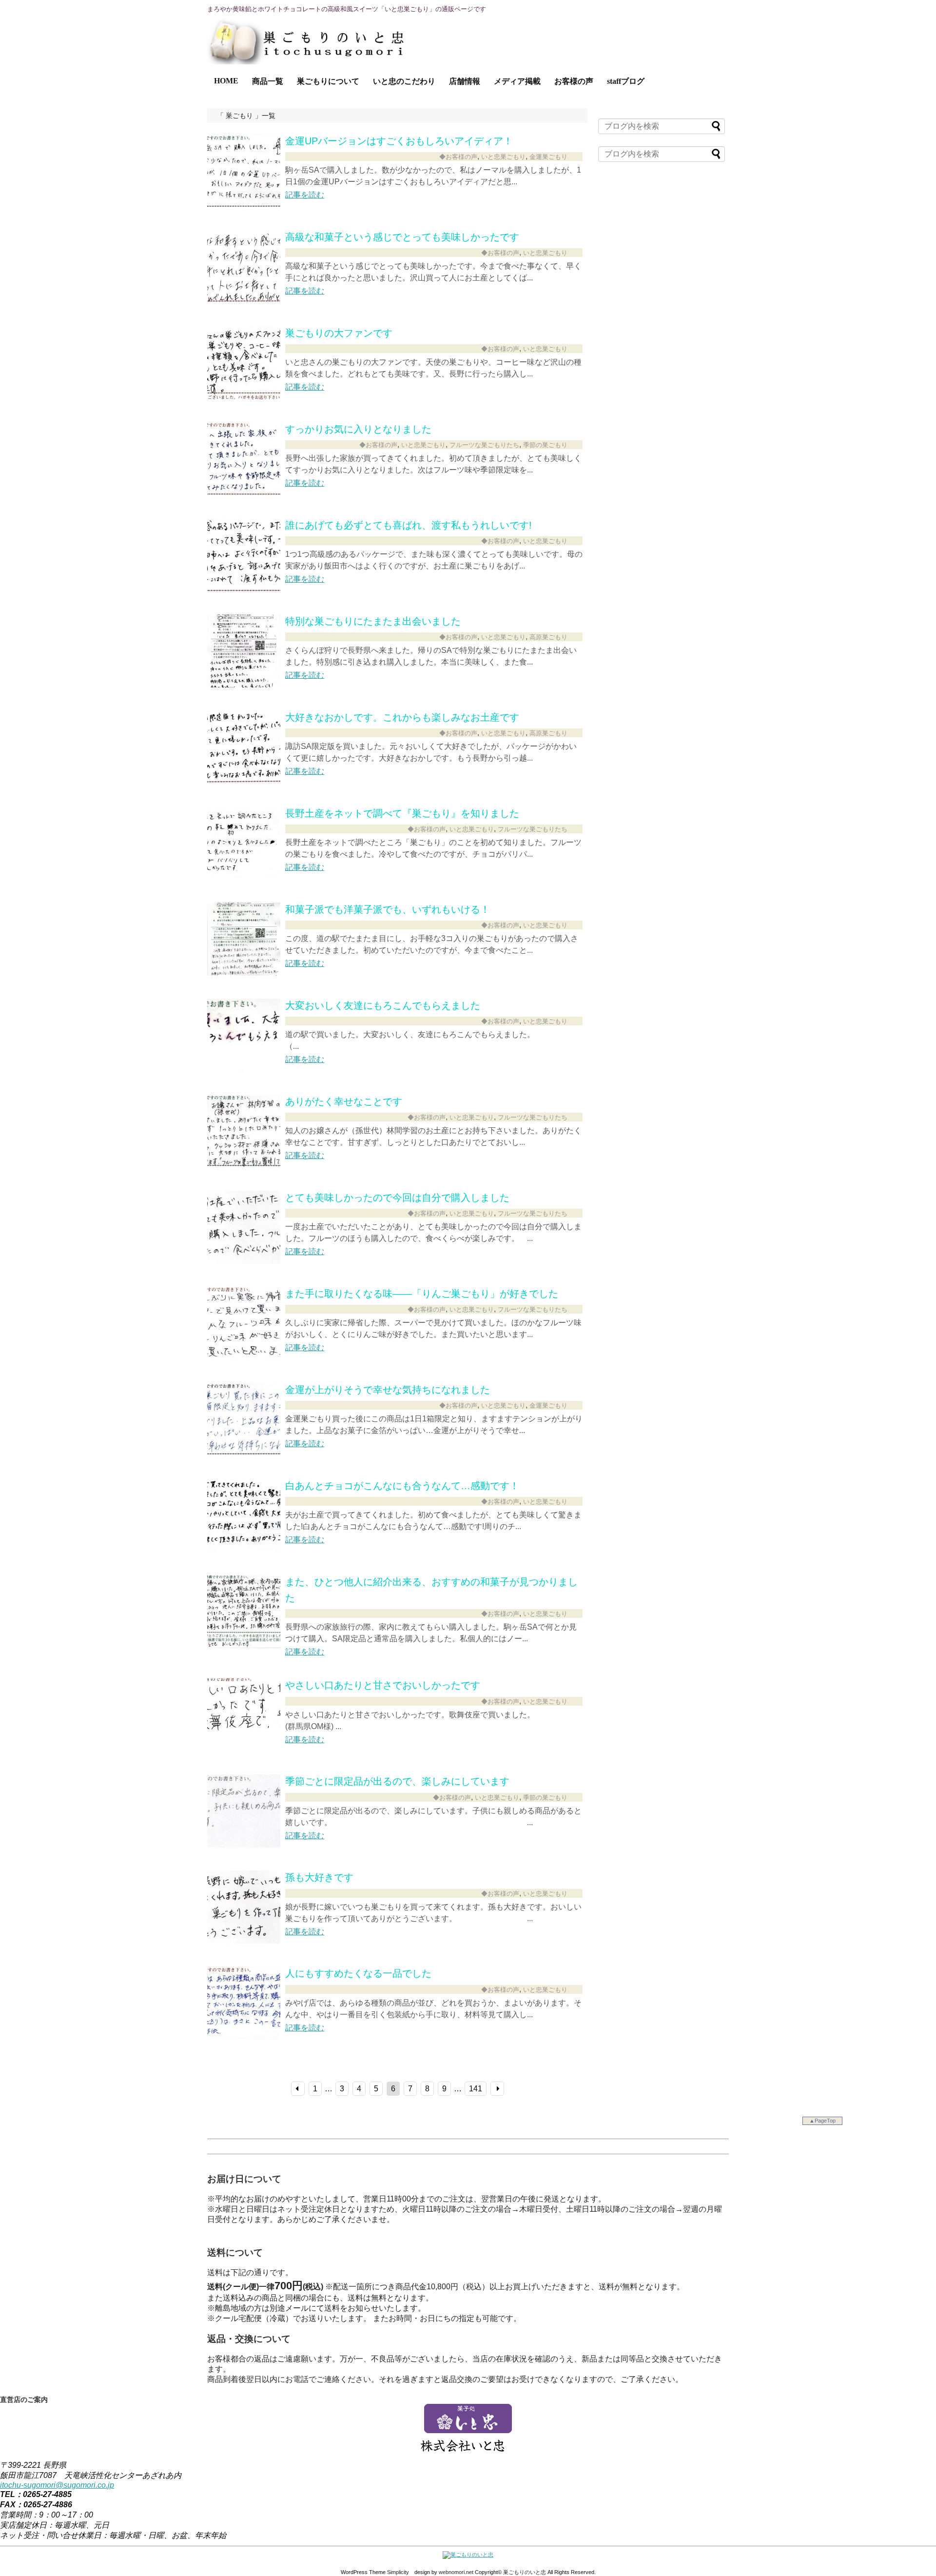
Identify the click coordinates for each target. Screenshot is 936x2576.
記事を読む (305, 195)
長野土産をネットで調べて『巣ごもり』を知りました (402, 813)
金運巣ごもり (548, 157)
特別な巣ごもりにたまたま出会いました (373, 621)
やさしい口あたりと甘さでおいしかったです (383, 1685)
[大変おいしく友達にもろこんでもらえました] (244, 1069)
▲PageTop (822, 2121)
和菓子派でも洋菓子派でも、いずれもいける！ (388, 909)
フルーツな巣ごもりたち (484, 445)
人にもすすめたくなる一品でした (358, 1973)
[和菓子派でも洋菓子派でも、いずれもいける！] (244, 973)
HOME (226, 81)
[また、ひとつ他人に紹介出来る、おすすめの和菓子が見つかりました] (244, 1645)
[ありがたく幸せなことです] (244, 1165)
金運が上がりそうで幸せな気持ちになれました (388, 1390)
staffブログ (626, 81)
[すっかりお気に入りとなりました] (244, 493)
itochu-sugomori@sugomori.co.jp (57, 2485)
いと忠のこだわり (404, 81)
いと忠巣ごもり (503, 157)
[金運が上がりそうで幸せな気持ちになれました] (244, 1453)
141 (476, 2089)
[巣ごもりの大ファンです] (244, 397)
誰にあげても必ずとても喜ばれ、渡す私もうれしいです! (409, 525)
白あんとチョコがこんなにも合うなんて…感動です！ (402, 1486)
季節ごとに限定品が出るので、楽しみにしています (397, 1781)
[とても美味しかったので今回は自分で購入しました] (244, 1261)
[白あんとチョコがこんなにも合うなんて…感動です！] (244, 1549)
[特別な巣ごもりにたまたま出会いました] (244, 685)
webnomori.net (456, 2572)
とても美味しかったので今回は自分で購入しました (397, 1198)
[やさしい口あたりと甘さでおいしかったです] (244, 1749)
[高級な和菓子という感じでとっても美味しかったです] (244, 301)
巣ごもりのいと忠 (525, 2572)
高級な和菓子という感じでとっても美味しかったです (402, 237)
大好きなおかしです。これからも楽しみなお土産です (402, 717)
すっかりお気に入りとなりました (358, 429)
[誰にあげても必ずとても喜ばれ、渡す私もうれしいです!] (244, 589)
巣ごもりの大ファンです (339, 333)
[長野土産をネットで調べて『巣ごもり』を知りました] (244, 877)
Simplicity (398, 2572)
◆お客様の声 (458, 157)
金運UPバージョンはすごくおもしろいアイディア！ (399, 141)
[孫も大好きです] (244, 1941)
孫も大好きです (319, 1877)
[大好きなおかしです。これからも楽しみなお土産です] (244, 781)
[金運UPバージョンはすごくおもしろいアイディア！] (244, 205)
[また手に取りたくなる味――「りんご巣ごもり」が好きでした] (244, 1357)
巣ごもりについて (328, 81)
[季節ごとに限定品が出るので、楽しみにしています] (244, 1845)
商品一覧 (268, 81)
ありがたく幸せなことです (344, 1101)
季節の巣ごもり (545, 445)
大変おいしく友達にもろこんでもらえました (383, 1005)
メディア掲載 (517, 81)
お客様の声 (574, 81)
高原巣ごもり (548, 637)
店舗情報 (465, 81)
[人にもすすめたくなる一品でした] (244, 2037)
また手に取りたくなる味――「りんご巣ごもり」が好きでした (422, 1294)
